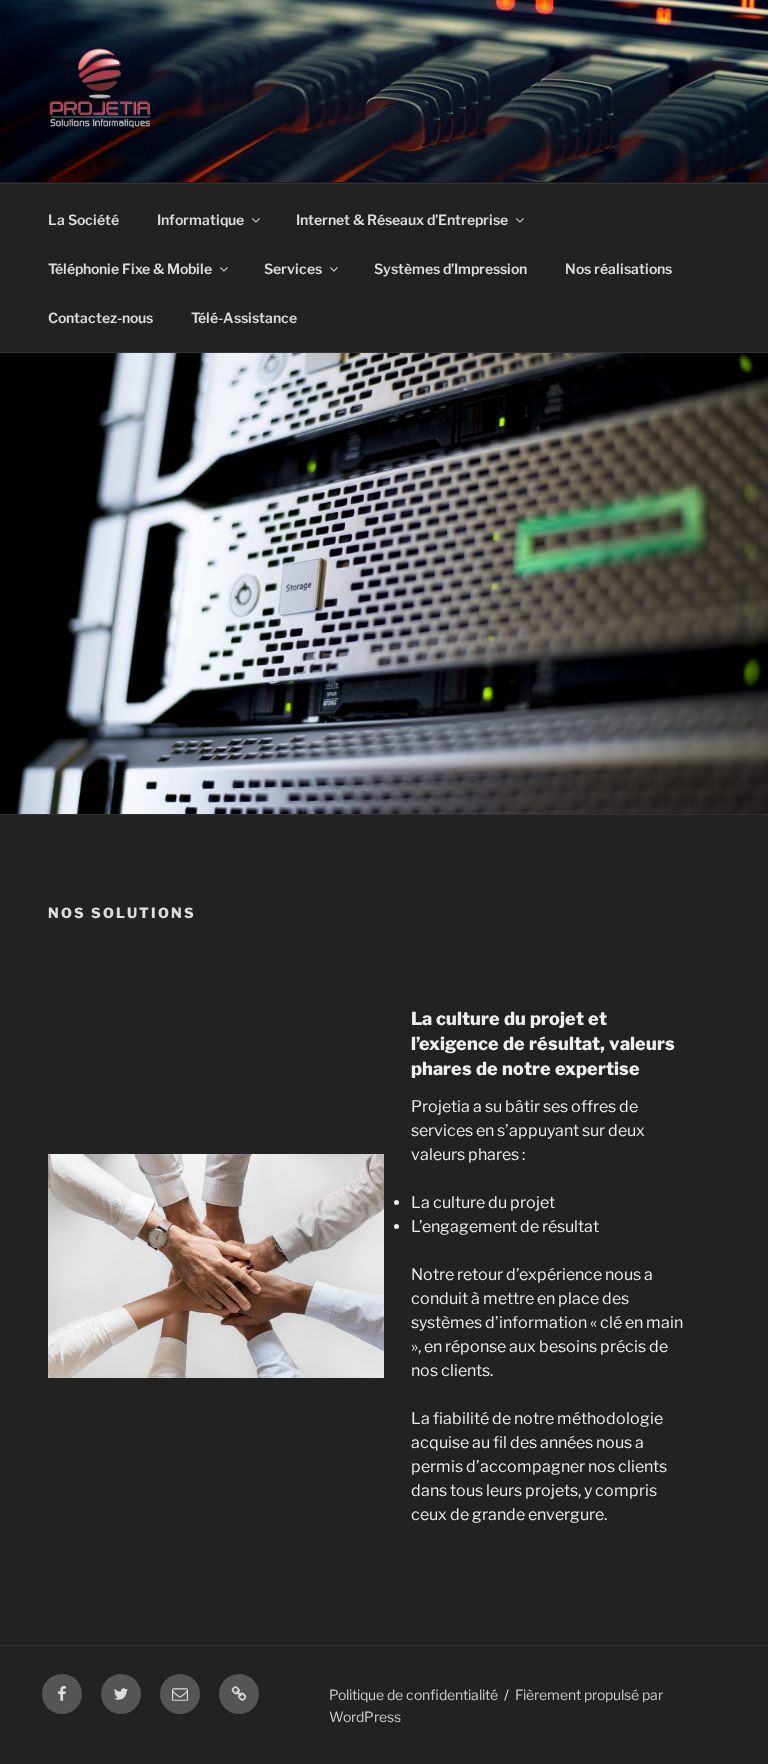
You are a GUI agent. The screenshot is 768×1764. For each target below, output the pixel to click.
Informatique (200, 219)
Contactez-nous (100, 317)
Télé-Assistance (244, 317)
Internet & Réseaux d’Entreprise (402, 219)
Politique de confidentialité (413, 1694)
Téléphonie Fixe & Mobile (130, 268)
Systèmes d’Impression (450, 268)
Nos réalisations (618, 268)
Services (293, 268)
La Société (83, 219)
